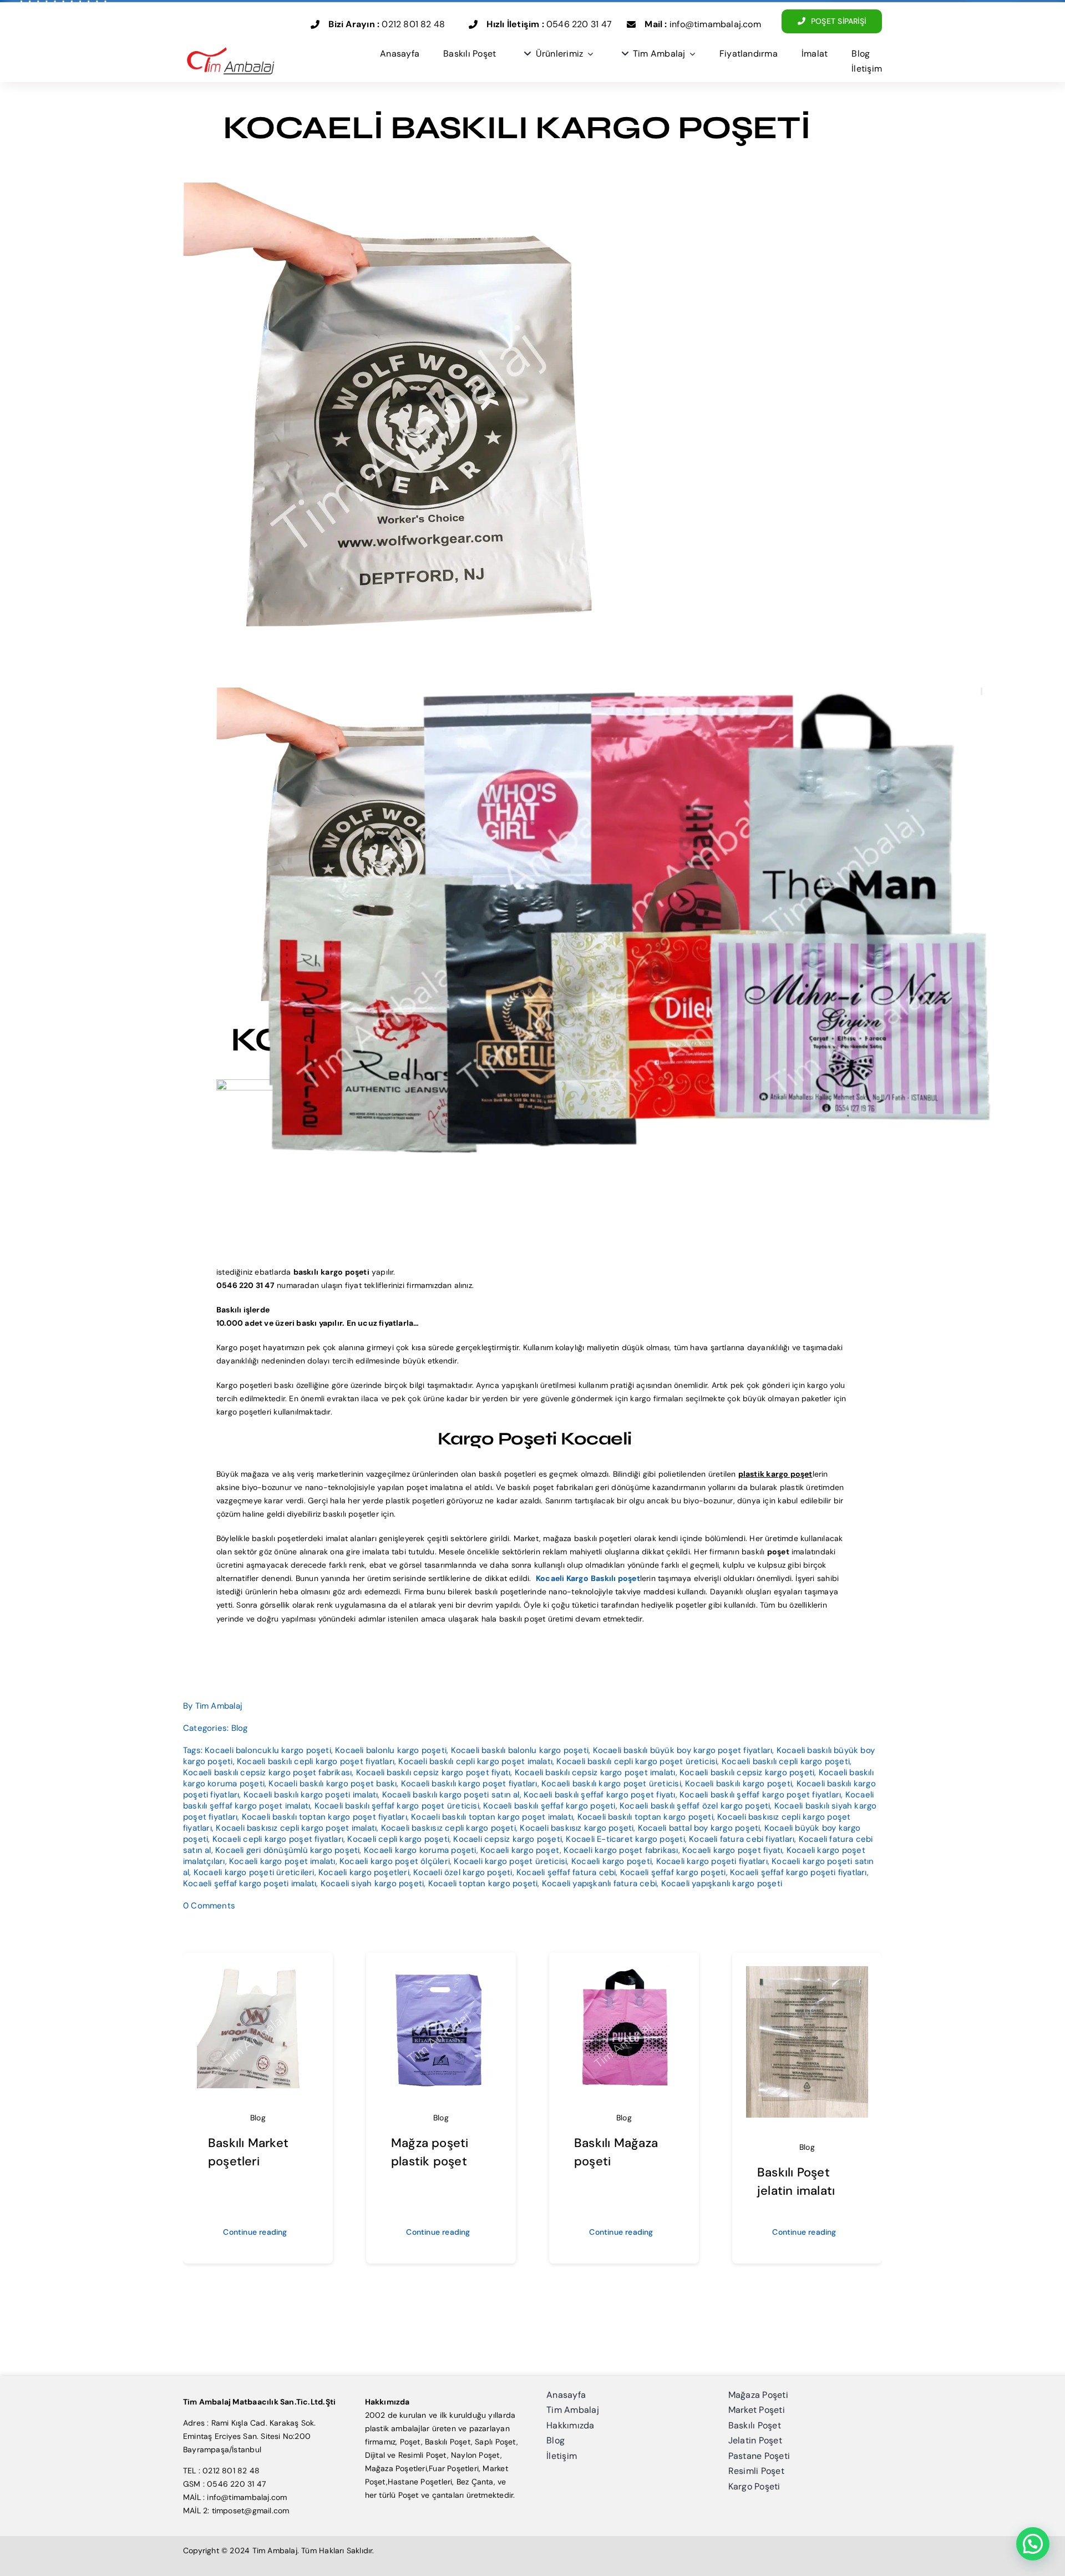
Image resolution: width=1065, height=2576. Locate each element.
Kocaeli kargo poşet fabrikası (621, 1850)
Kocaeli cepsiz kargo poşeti (508, 1839)
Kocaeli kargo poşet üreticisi (510, 1861)
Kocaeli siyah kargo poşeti (372, 1883)
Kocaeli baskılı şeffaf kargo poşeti (549, 1806)
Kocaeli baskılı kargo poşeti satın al (451, 1795)
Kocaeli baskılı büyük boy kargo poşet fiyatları (683, 1750)
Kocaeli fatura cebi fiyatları (742, 1839)
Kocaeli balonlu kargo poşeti (391, 1750)
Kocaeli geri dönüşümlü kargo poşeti (287, 1850)
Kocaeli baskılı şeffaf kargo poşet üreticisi (397, 1806)
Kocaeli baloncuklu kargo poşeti (268, 1750)
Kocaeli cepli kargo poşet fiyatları (278, 1839)
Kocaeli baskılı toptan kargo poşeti (645, 1817)
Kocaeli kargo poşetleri (364, 1872)
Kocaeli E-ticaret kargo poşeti (625, 1839)
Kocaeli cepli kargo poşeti (398, 1839)
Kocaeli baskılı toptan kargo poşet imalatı (492, 1817)
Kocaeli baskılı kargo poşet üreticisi (611, 1784)
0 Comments (209, 1906)
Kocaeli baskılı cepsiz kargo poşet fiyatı (433, 1772)
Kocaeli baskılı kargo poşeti (739, 1784)
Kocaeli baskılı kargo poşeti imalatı (311, 1795)
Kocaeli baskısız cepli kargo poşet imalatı (296, 1828)
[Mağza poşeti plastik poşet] (441, 1971)
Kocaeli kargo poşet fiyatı (732, 1850)
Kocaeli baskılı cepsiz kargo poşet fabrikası (267, 1772)
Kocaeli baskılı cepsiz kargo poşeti (747, 1772)
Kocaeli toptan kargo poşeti (483, 1883)
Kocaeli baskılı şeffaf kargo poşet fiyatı (600, 1795)
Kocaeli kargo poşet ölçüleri (395, 1861)
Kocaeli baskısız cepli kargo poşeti (448, 1828)
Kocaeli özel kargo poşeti (463, 1872)
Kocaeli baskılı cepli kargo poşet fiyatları (316, 1761)
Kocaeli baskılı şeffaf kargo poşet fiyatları (760, 1795)
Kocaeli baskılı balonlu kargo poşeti (520, 1750)
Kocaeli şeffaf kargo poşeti (673, 1872)
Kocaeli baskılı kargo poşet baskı (333, 1784)
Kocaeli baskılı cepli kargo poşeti (786, 1761)
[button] (1033, 2544)
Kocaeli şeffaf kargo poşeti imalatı (250, 1883)
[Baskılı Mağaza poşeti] (624, 1971)
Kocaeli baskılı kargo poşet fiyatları (469, 1784)
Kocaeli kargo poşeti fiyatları (712, 1861)
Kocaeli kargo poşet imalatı (282, 1861)
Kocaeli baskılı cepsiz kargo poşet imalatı (595, 1772)
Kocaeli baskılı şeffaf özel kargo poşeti (695, 1806)
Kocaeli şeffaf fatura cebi (566, 1872)
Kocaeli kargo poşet (520, 1850)
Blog (240, 1728)
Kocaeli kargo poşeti (612, 1861)
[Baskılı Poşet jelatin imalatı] (807, 1971)
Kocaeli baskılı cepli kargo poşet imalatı (475, 1761)
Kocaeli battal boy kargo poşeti (699, 1828)
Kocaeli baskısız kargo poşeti (577, 1828)
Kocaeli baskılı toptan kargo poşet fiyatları (324, 1817)
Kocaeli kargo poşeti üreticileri (254, 1872)
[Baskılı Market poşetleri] (258, 1971)
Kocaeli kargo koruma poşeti (420, 1850)
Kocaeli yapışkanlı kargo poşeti (722, 1883)
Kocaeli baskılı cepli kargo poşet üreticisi (637, 1761)
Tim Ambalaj (219, 1706)
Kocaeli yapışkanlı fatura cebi (599, 1883)
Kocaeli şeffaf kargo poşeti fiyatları (798, 1872)
